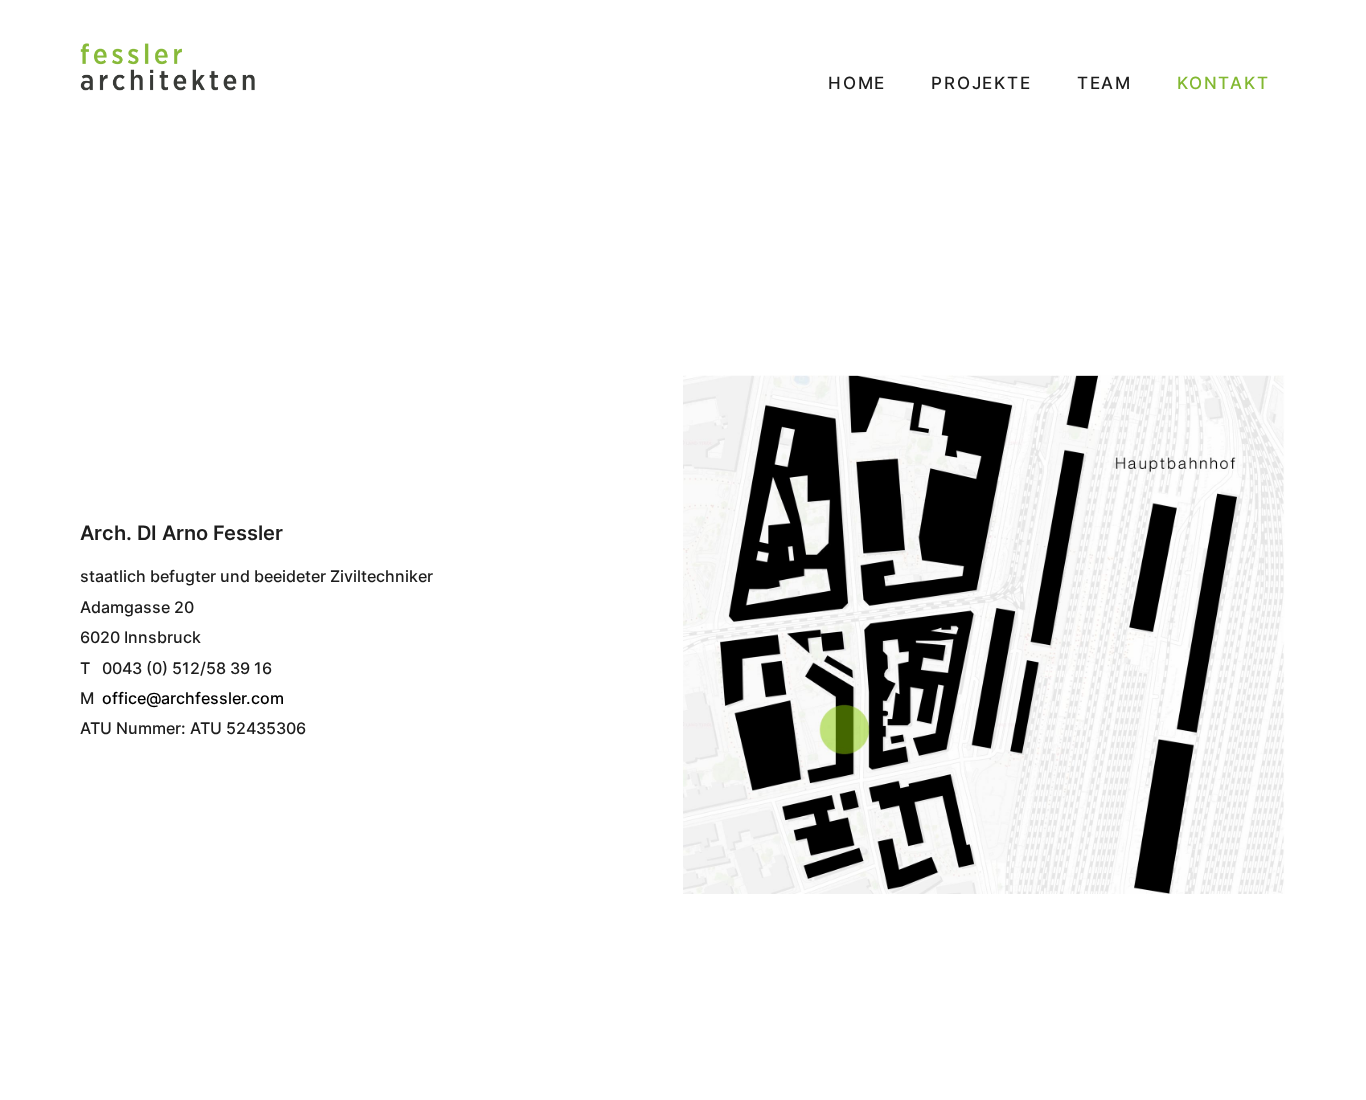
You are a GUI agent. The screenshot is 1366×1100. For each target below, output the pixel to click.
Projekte (981, 83)
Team (1104, 83)
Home (857, 83)
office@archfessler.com (193, 698)
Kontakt (1223, 83)
